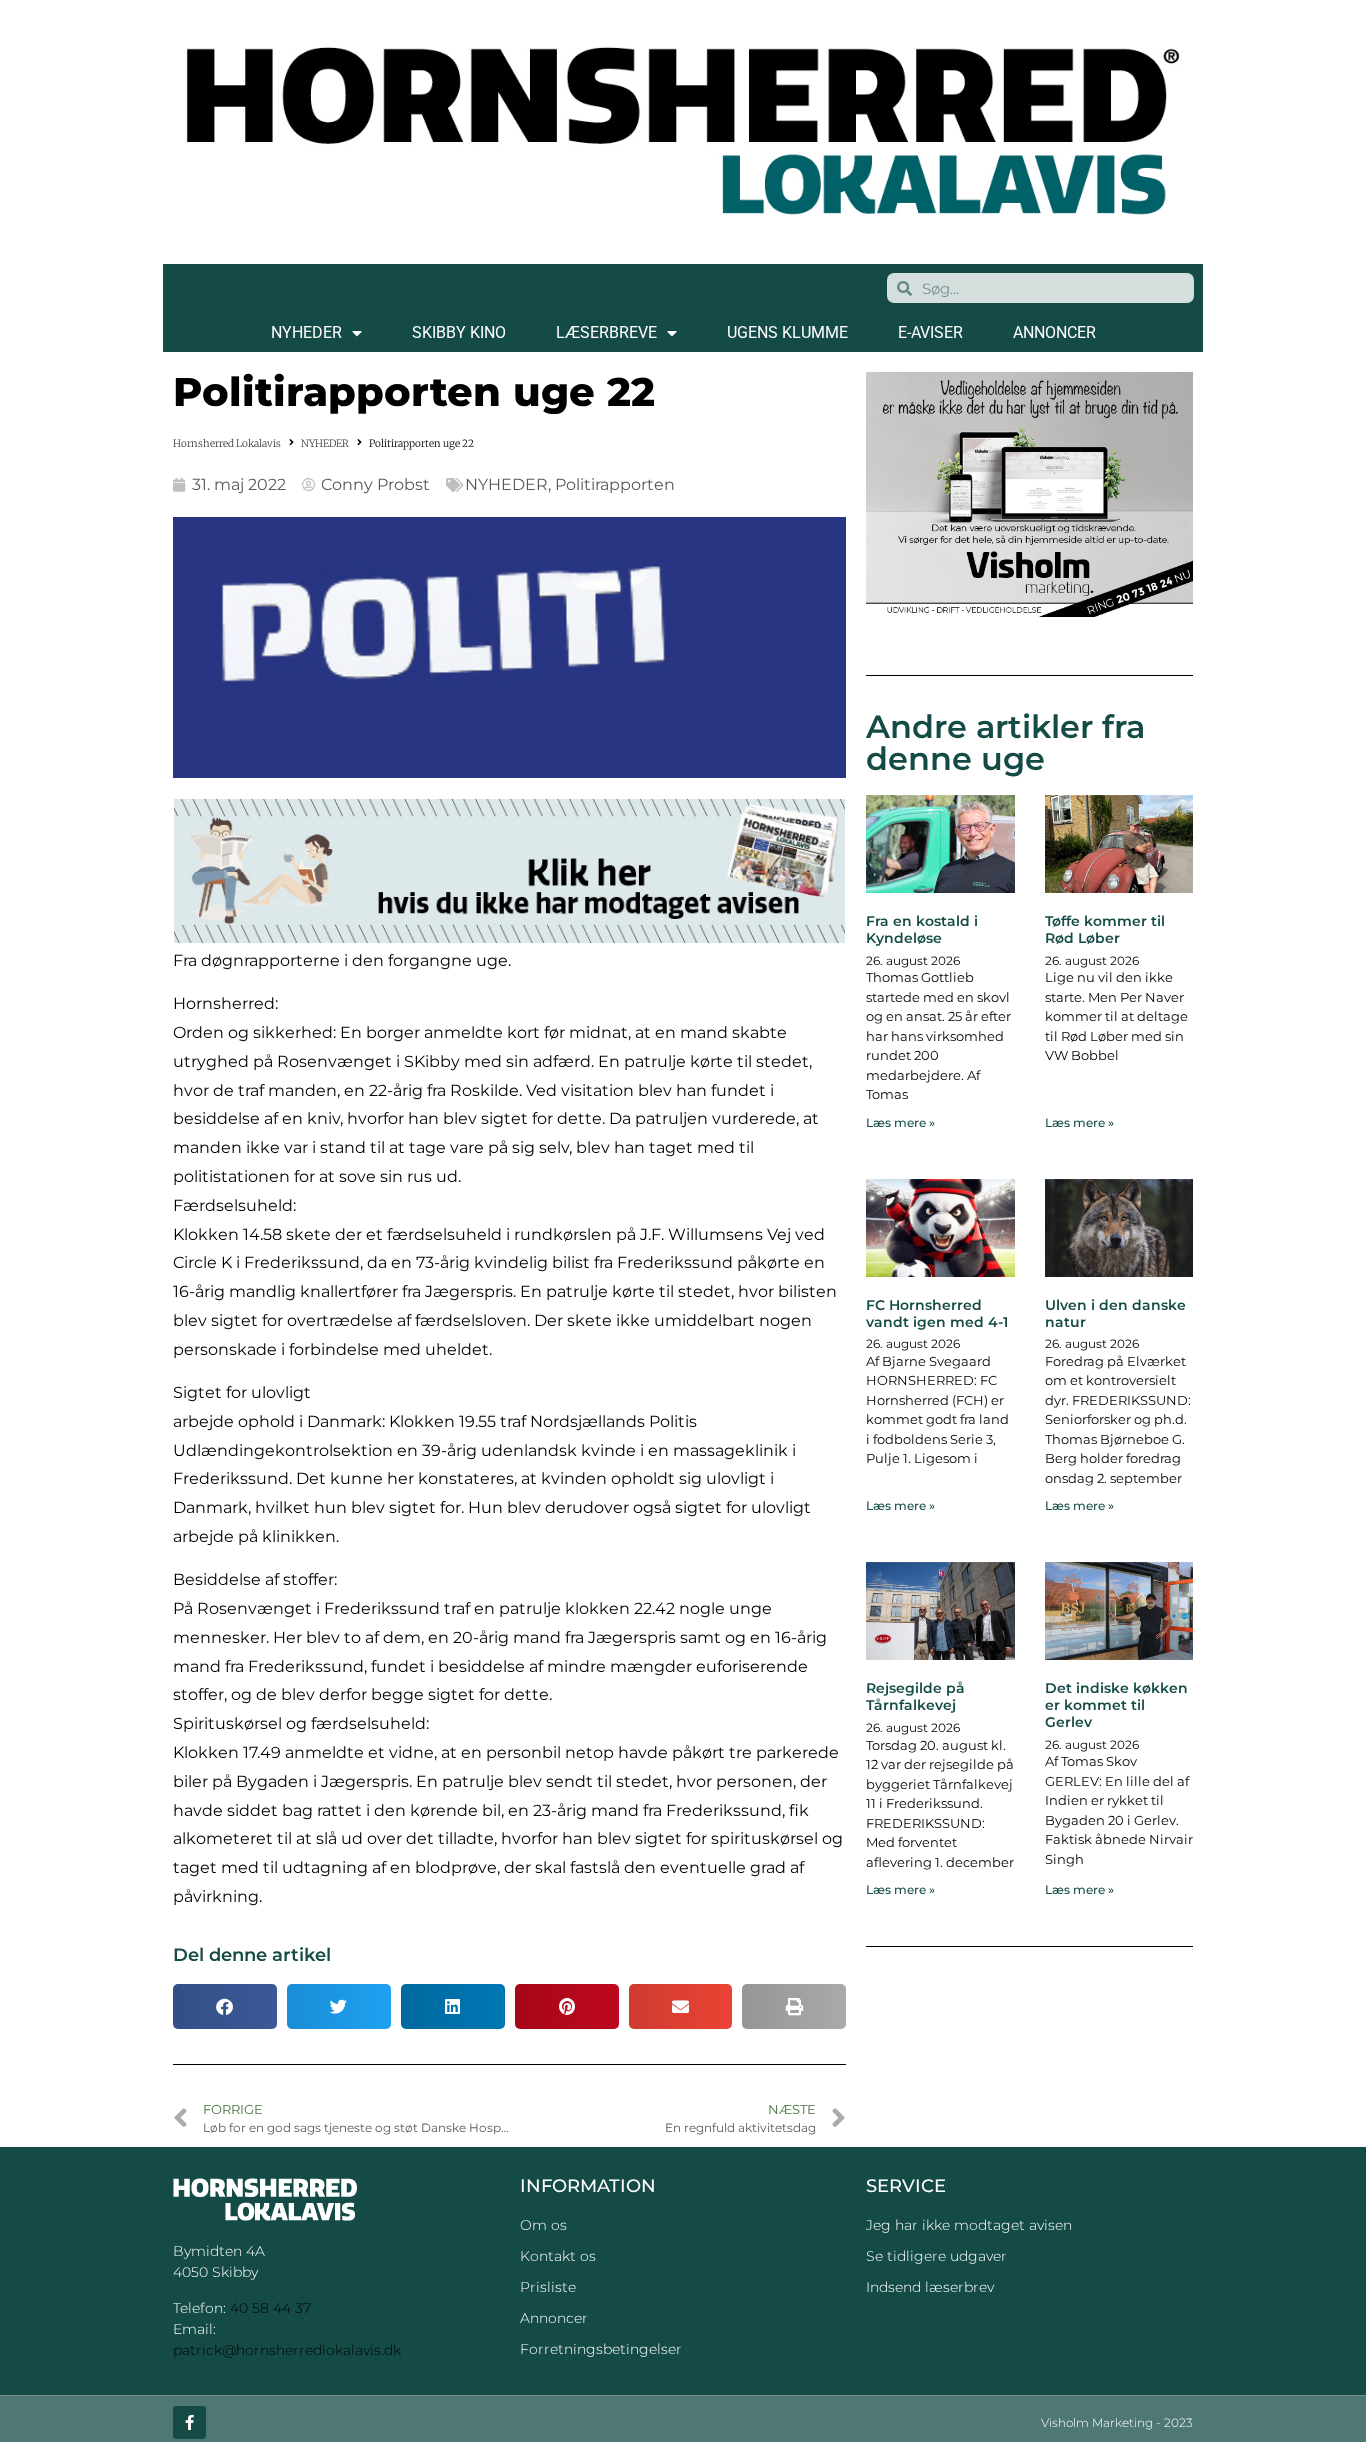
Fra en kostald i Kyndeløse (922, 929)
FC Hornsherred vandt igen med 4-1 (937, 1313)
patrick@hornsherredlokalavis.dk (287, 2350)
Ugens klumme (787, 332)
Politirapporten (615, 484)
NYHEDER (306, 332)
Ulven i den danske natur (1115, 1313)
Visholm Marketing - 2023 (1117, 2422)
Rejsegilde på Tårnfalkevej (915, 1696)
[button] (225, 2006)
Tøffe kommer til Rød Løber (1105, 929)
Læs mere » (900, 1122)
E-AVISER (930, 332)
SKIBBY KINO (459, 332)
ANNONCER (1054, 332)
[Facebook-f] (189, 2422)
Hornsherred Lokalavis (227, 443)
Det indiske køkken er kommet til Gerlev (1116, 1705)
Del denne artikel (252, 1955)
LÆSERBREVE (606, 332)
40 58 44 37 (270, 2308)
